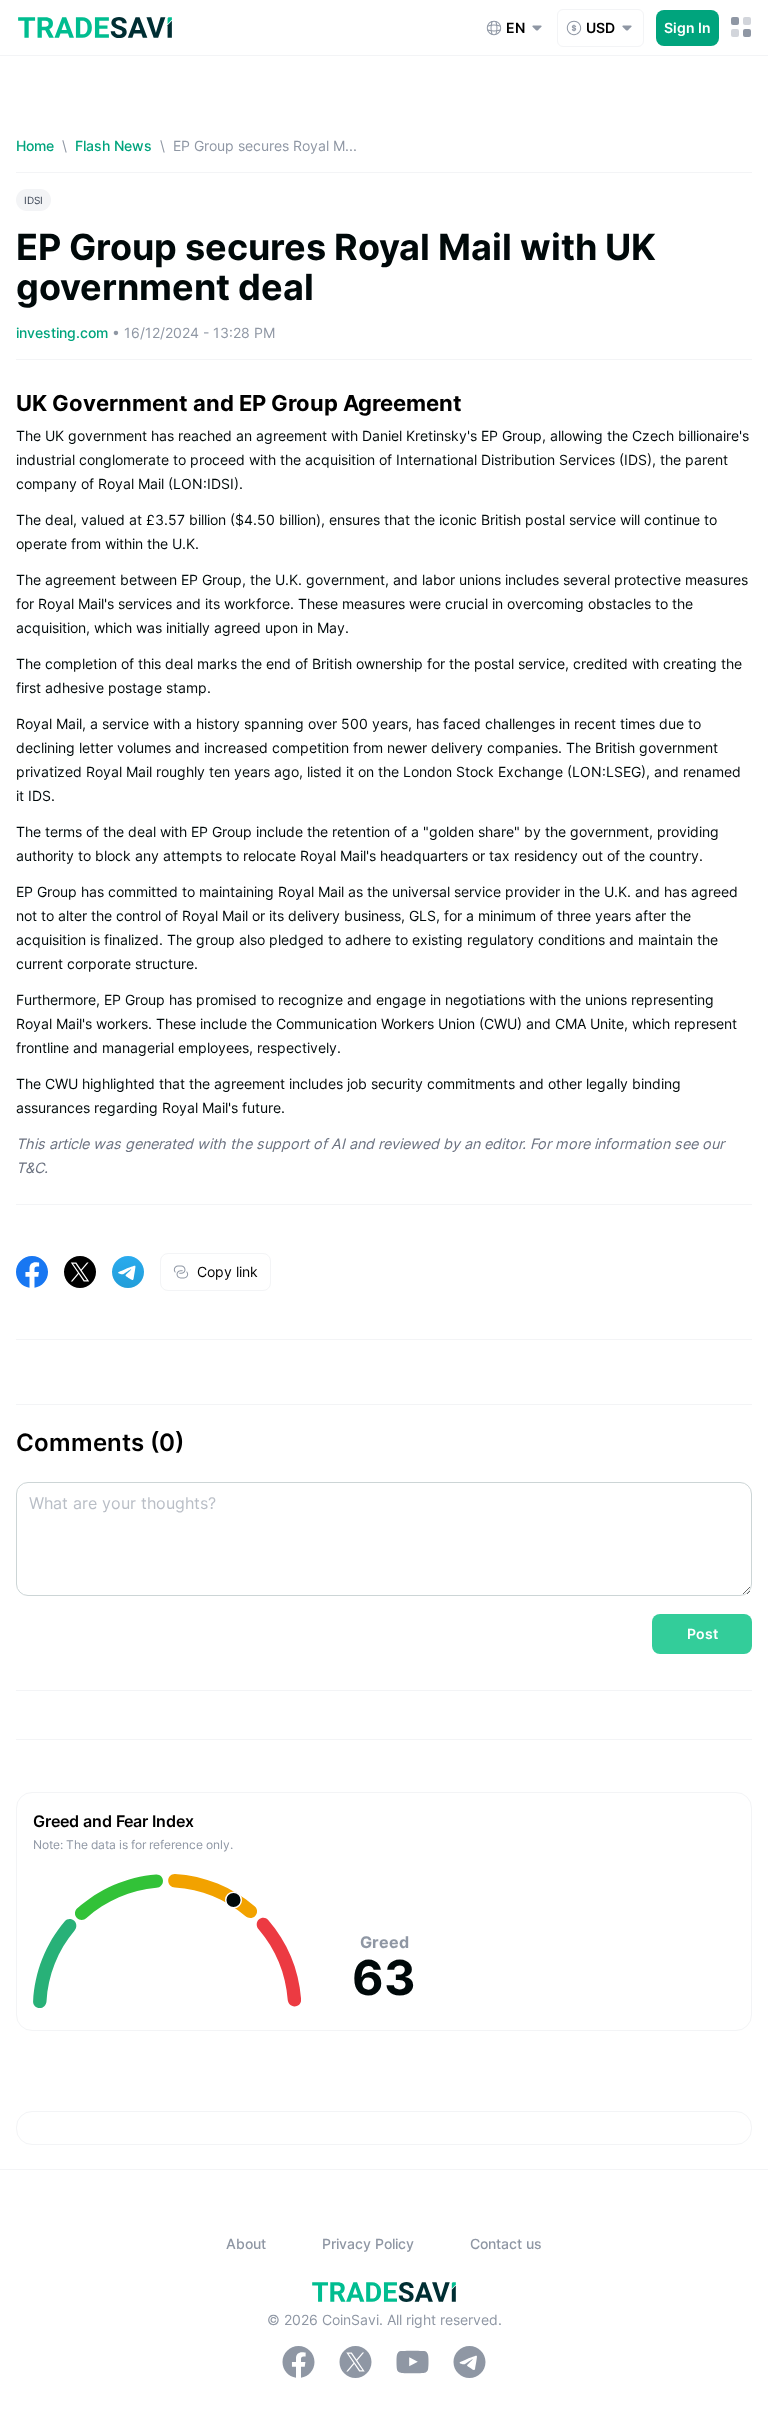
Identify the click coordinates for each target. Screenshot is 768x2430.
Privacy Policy (368, 2243)
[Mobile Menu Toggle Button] (741, 27)
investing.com (64, 332)
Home (35, 145)
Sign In (687, 27)
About (246, 2243)
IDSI (33, 200)
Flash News (113, 145)
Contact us (506, 2243)
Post (702, 1633)
